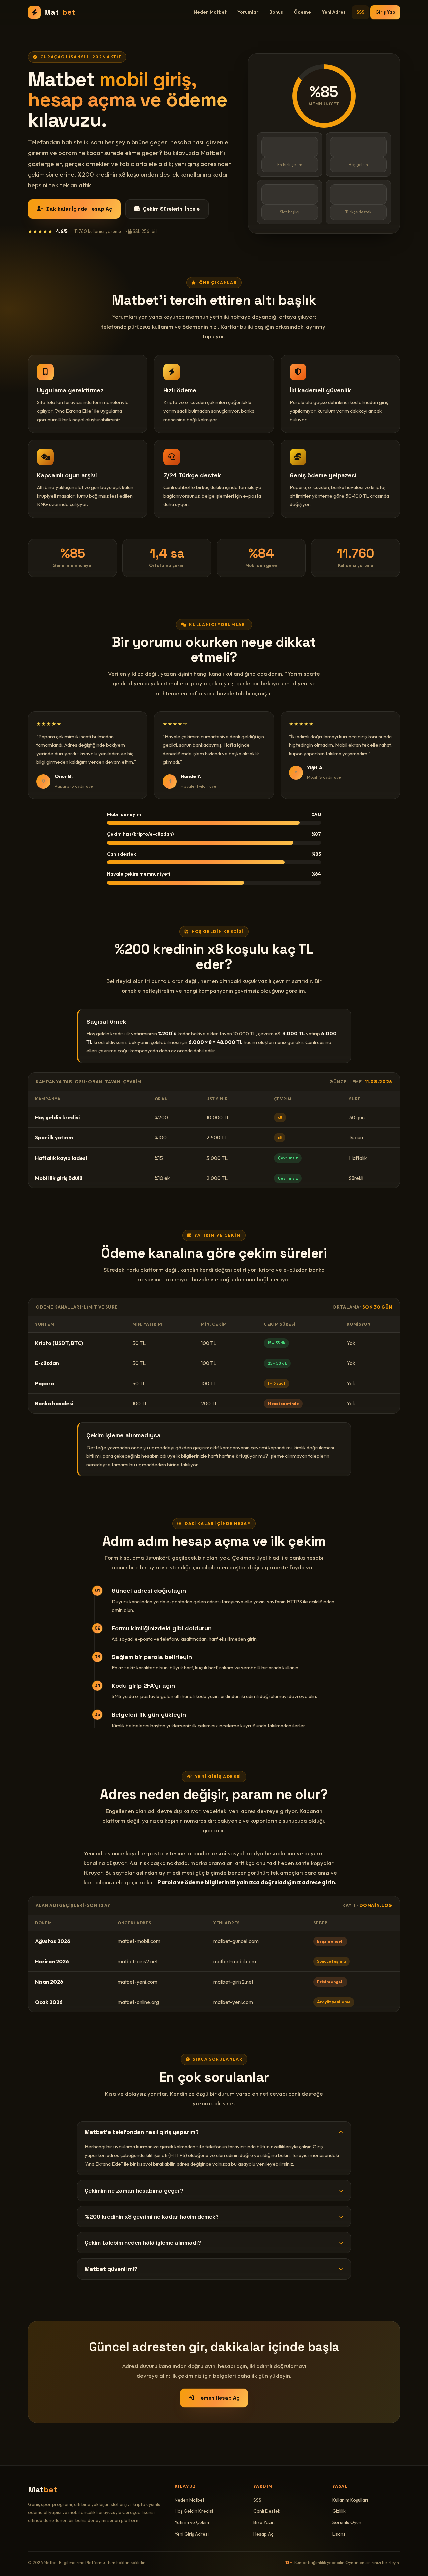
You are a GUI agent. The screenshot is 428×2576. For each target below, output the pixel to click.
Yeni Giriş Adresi (192, 2534)
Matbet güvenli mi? (111, 2269)
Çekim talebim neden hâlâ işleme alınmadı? (143, 2243)
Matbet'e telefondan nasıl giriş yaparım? (142, 2132)
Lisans (339, 2534)
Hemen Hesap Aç (218, 2398)
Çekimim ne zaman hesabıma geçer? (134, 2191)
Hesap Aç (263, 2534)
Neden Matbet (210, 12)
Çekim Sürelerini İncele (171, 209)
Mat (60, 12)
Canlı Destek (267, 2511)
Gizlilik (339, 2511)
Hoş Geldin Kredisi (194, 2511)
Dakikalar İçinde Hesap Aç (79, 209)
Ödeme (302, 12)
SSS (360, 12)
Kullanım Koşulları (350, 2500)
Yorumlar (248, 12)
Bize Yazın (264, 2522)
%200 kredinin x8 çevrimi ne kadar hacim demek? (152, 2217)
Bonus (276, 12)
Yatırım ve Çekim (192, 2522)
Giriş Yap (385, 12)
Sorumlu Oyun (347, 2522)
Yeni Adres (334, 12)
